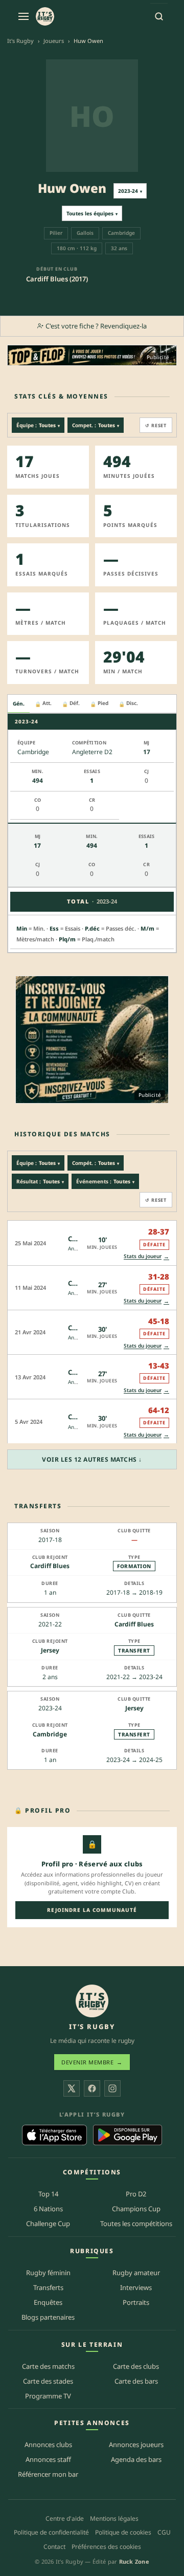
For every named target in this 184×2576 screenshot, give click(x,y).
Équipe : (38, 425)
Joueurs (54, 41)
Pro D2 (136, 2194)
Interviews (136, 2287)
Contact (54, 2547)
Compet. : (96, 425)
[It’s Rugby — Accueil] (92, 2001)
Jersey (50, 1650)
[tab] (19, 704)
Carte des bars (136, 2381)
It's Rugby (20, 41)
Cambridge (50, 1734)
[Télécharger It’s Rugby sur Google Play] (128, 2135)
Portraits (136, 2302)
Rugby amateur (136, 2273)
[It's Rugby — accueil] (45, 16)
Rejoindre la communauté (92, 1910)
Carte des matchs (48, 2366)
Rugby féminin (48, 2273)
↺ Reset (156, 425)
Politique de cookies (123, 2533)
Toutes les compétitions (136, 2224)
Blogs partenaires (48, 2317)
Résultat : (40, 1181)
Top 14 (48, 2194)
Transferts (48, 2287)
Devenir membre (92, 2063)
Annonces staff (48, 2460)
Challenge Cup (48, 2224)
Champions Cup (136, 2209)
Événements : (105, 1181)
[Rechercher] (159, 16)
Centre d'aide (65, 2518)
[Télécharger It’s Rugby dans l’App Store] (54, 2135)
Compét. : (96, 1163)
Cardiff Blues (50, 1566)
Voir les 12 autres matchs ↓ (92, 1459)
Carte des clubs (136, 2366)
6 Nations (48, 2209)
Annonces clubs (48, 2445)
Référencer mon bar (48, 2475)
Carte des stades (48, 2381)
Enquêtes (48, 2302)
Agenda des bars (136, 2460)
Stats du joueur (146, 1256)
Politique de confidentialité (51, 2533)
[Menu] (24, 16)
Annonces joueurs (136, 2445)
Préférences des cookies (106, 2547)
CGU (164, 2533)
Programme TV (48, 2396)
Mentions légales (114, 2518)
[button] (92, 1242)
